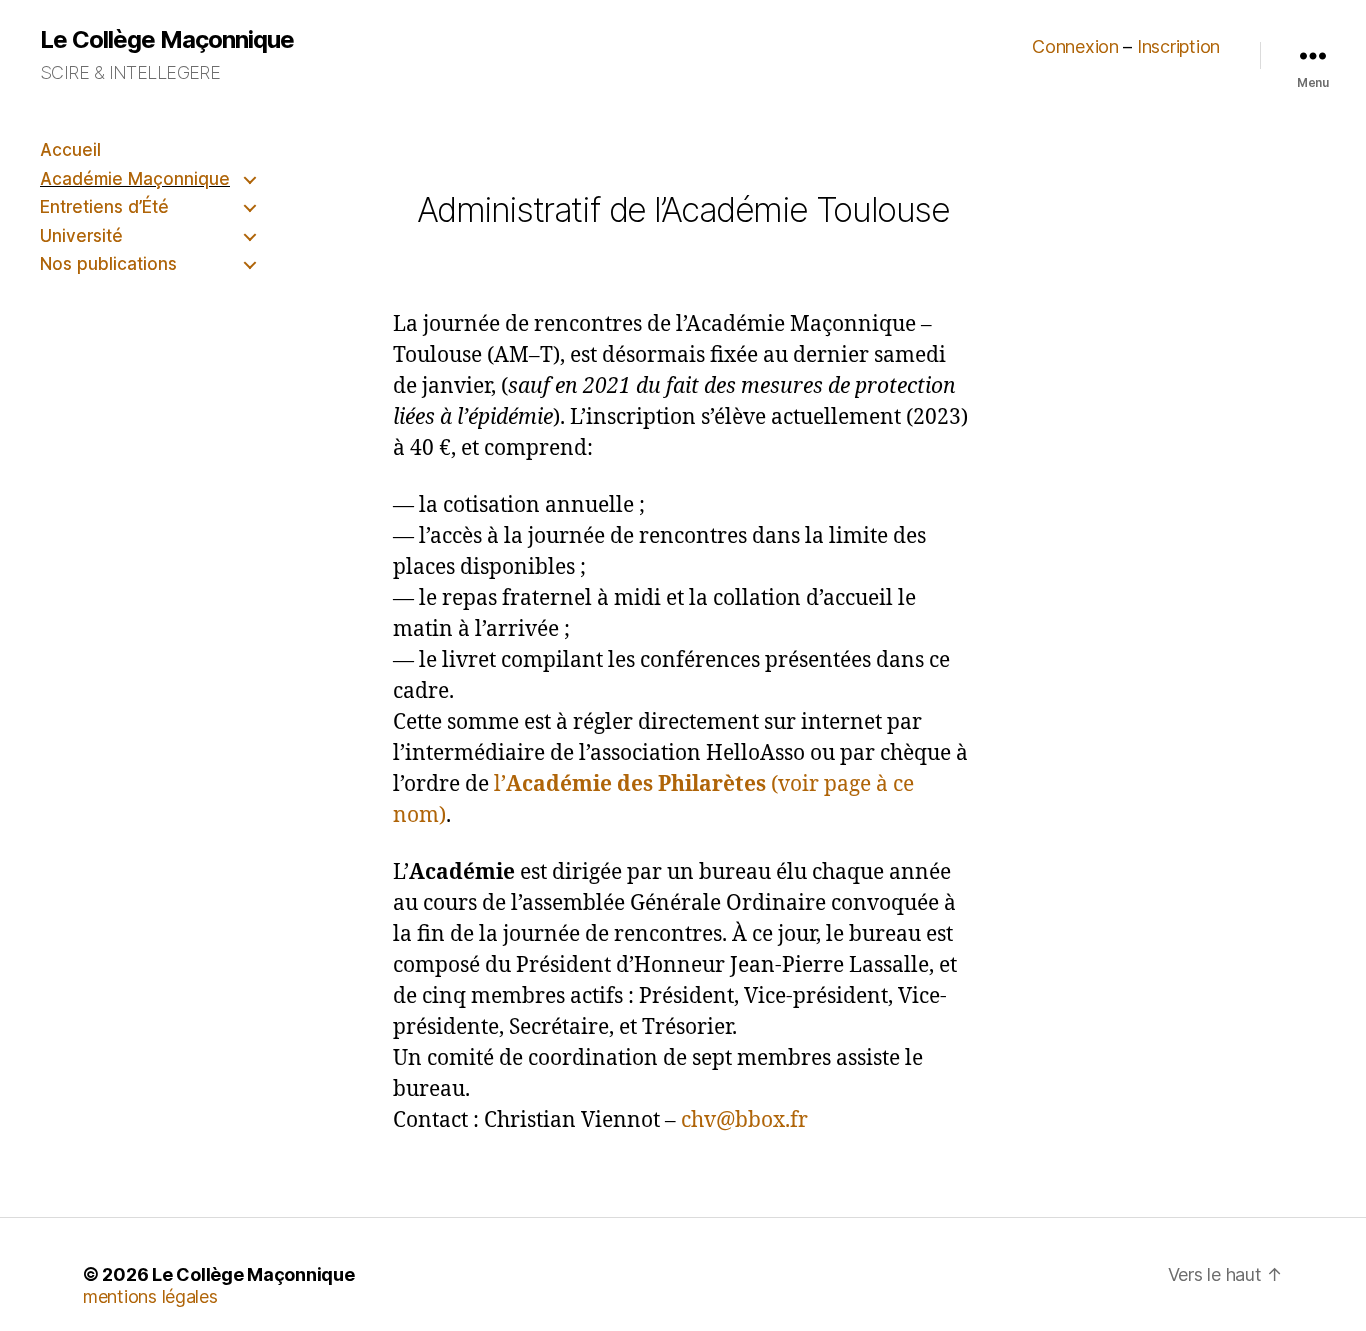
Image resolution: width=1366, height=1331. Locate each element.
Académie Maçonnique (135, 179)
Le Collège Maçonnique (167, 40)
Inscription (1178, 46)
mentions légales (150, 1296)
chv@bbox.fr (744, 1120)
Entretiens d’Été (104, 207)
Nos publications (108, 264)
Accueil (70, 150)
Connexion (1075, 46)
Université (81, 236)
